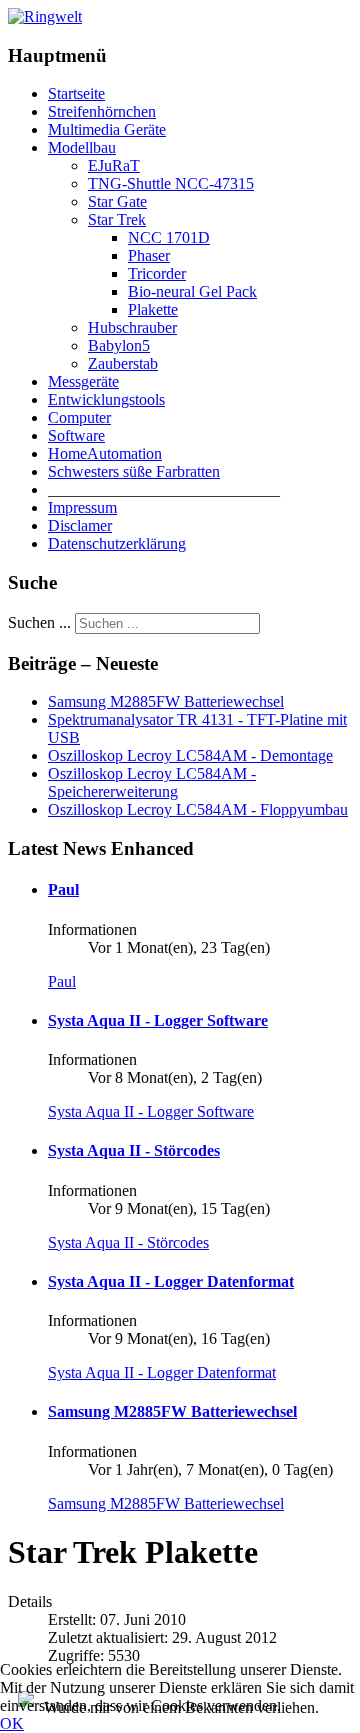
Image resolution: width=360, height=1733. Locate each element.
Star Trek (117, 219)
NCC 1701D (169, 237)
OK (12, 1723)
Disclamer (80, 525)
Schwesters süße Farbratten (134, 471)
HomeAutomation (105, 453)
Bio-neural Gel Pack (192, 291)
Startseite (76, 93)
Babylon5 (119, 345)
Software (76, 435)
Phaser (149, 255)
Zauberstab (123, 363)
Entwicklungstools (106, 399)
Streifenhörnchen (102, 111)
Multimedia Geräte (107, 129)
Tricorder (157, 273)
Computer (79, 417)
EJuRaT (114, 165)
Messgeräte (83, 381)
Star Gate (117, 201)
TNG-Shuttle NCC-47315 (171, 183)
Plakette (153, 309)
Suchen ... (39, 622)
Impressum (82, 507)
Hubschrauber (132, 327)
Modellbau (82, 147)
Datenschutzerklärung (117, 543)
